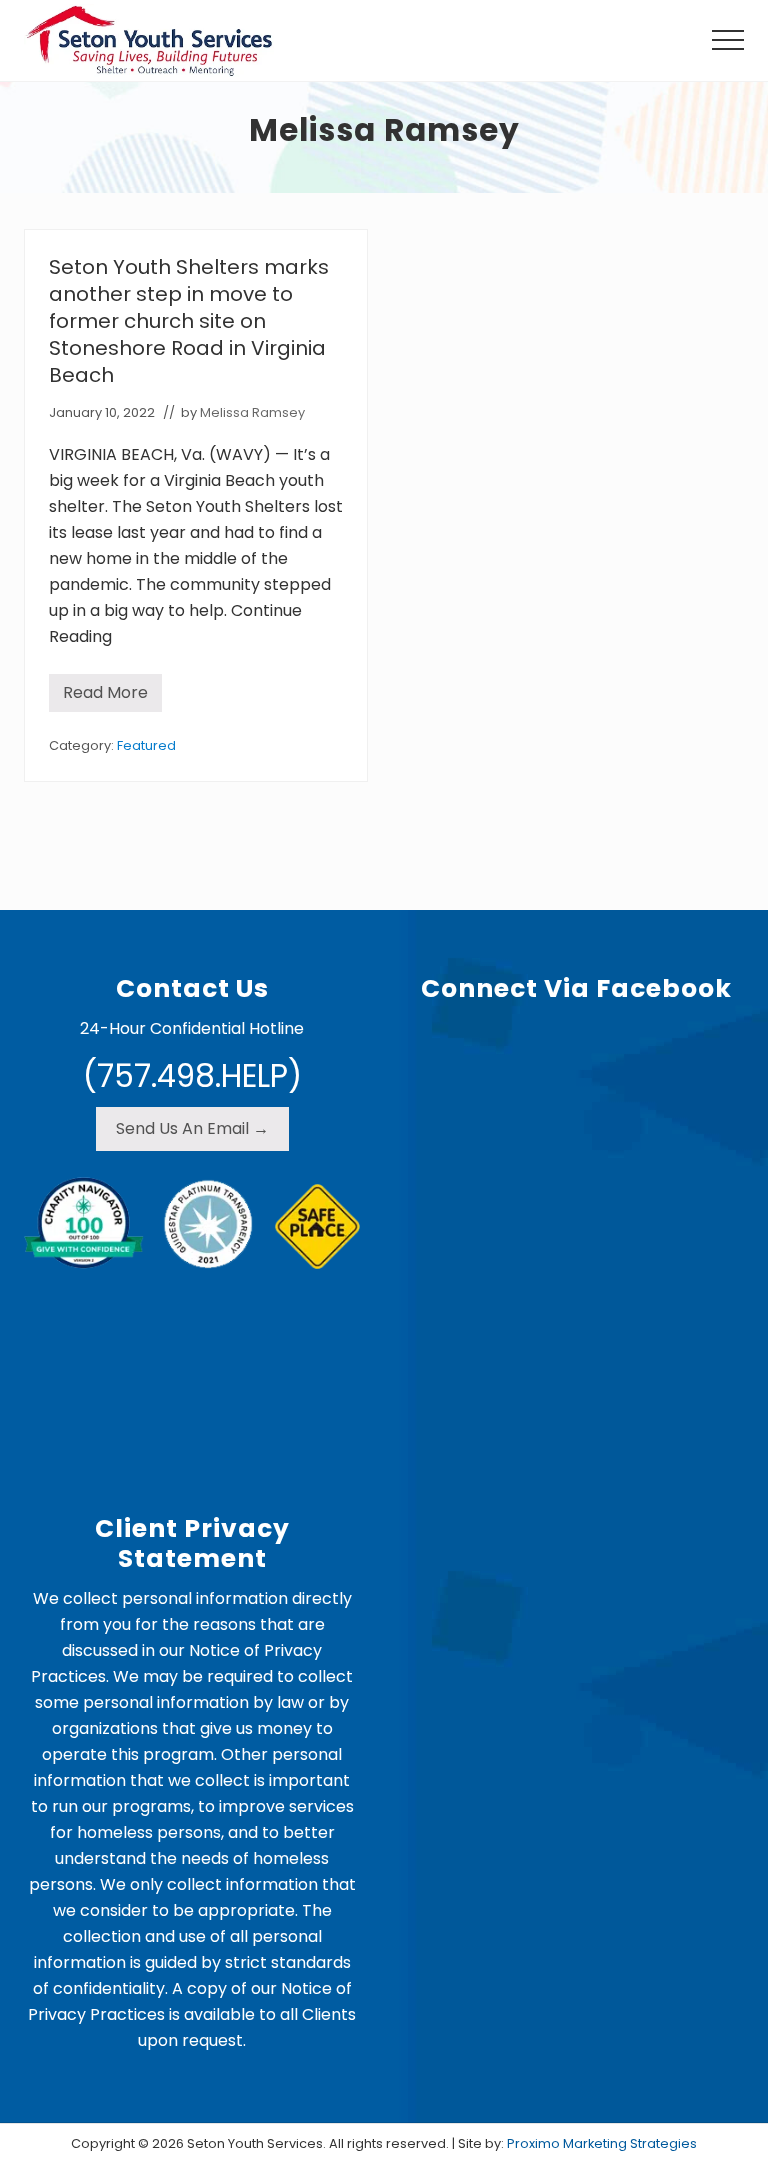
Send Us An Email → (192, 1128)
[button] (728, 40)
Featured (146, 745)
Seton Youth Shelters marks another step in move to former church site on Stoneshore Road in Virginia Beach (189, 321)
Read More (105, 696)
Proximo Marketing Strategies (602, 2143)
